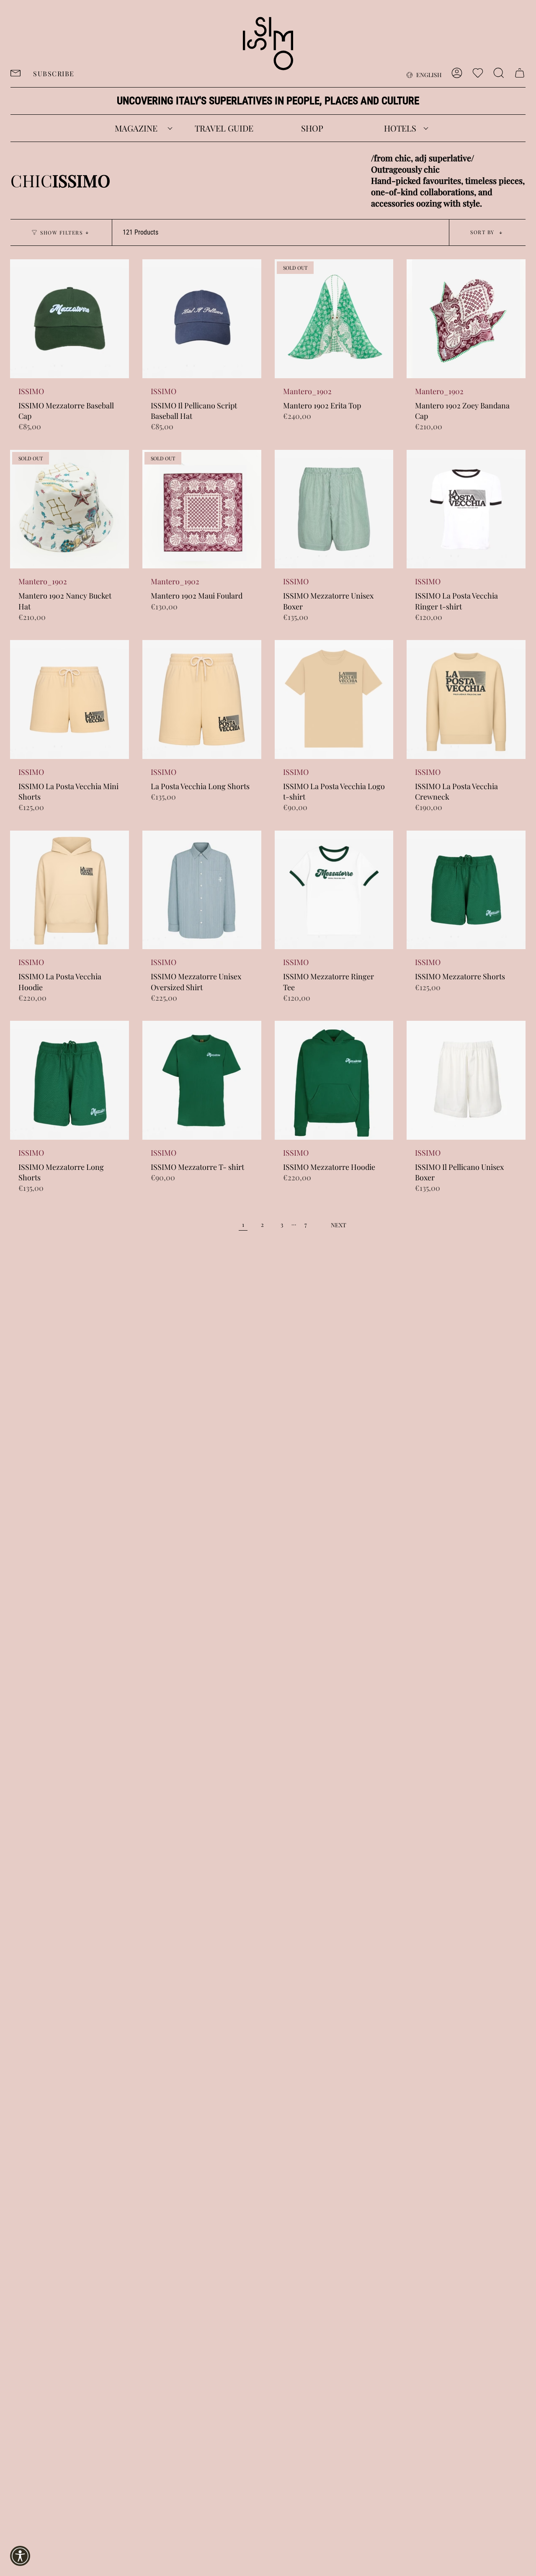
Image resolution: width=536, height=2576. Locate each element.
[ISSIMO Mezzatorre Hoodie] (334, 1080)
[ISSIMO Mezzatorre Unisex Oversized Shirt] (202, 890)
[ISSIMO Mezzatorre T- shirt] (202, 1080)
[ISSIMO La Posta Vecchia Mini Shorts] (70, 699)
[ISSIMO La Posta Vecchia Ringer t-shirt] (466, 509)
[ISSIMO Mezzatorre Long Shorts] (70, 1080)
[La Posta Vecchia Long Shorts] (202, 699)
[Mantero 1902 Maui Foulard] (202, 509)
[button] (136, 128)
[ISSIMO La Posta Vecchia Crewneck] (466, 699)
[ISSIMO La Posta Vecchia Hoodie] (70, 890)
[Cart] (520, 73)
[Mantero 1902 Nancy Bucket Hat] (70, 509)
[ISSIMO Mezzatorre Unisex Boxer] (334, 509)
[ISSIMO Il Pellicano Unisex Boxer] (466, 1080)
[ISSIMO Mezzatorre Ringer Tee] (334, 890)
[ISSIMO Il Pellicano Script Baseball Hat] (202, 319)
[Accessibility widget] (20, 2556)
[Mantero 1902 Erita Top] (334, 319)
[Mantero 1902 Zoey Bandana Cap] (466, 319)
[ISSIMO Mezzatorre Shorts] (466, 890)
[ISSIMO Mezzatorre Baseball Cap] (70, 319)
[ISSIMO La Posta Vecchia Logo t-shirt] (334, 699)
